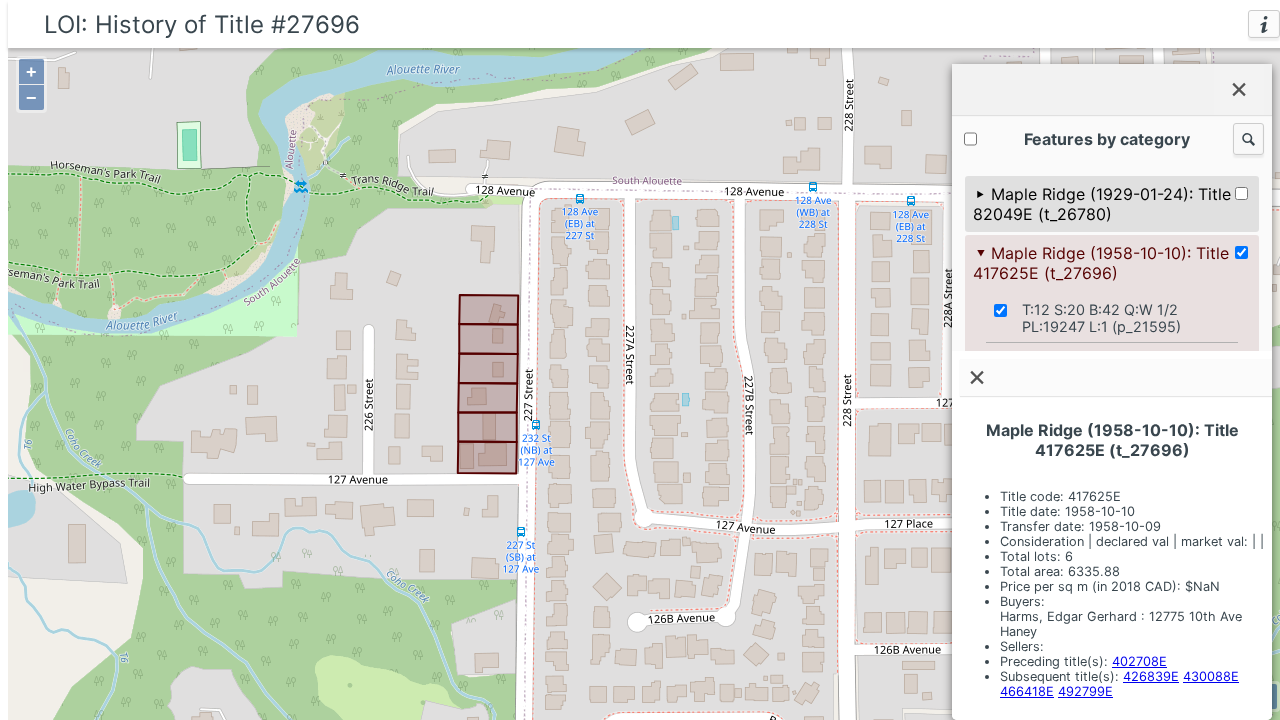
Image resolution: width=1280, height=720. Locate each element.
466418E (1027, 691)
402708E (1139, 661)
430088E (1211, 676)
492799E (1085, 691)
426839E (1151, 676)
